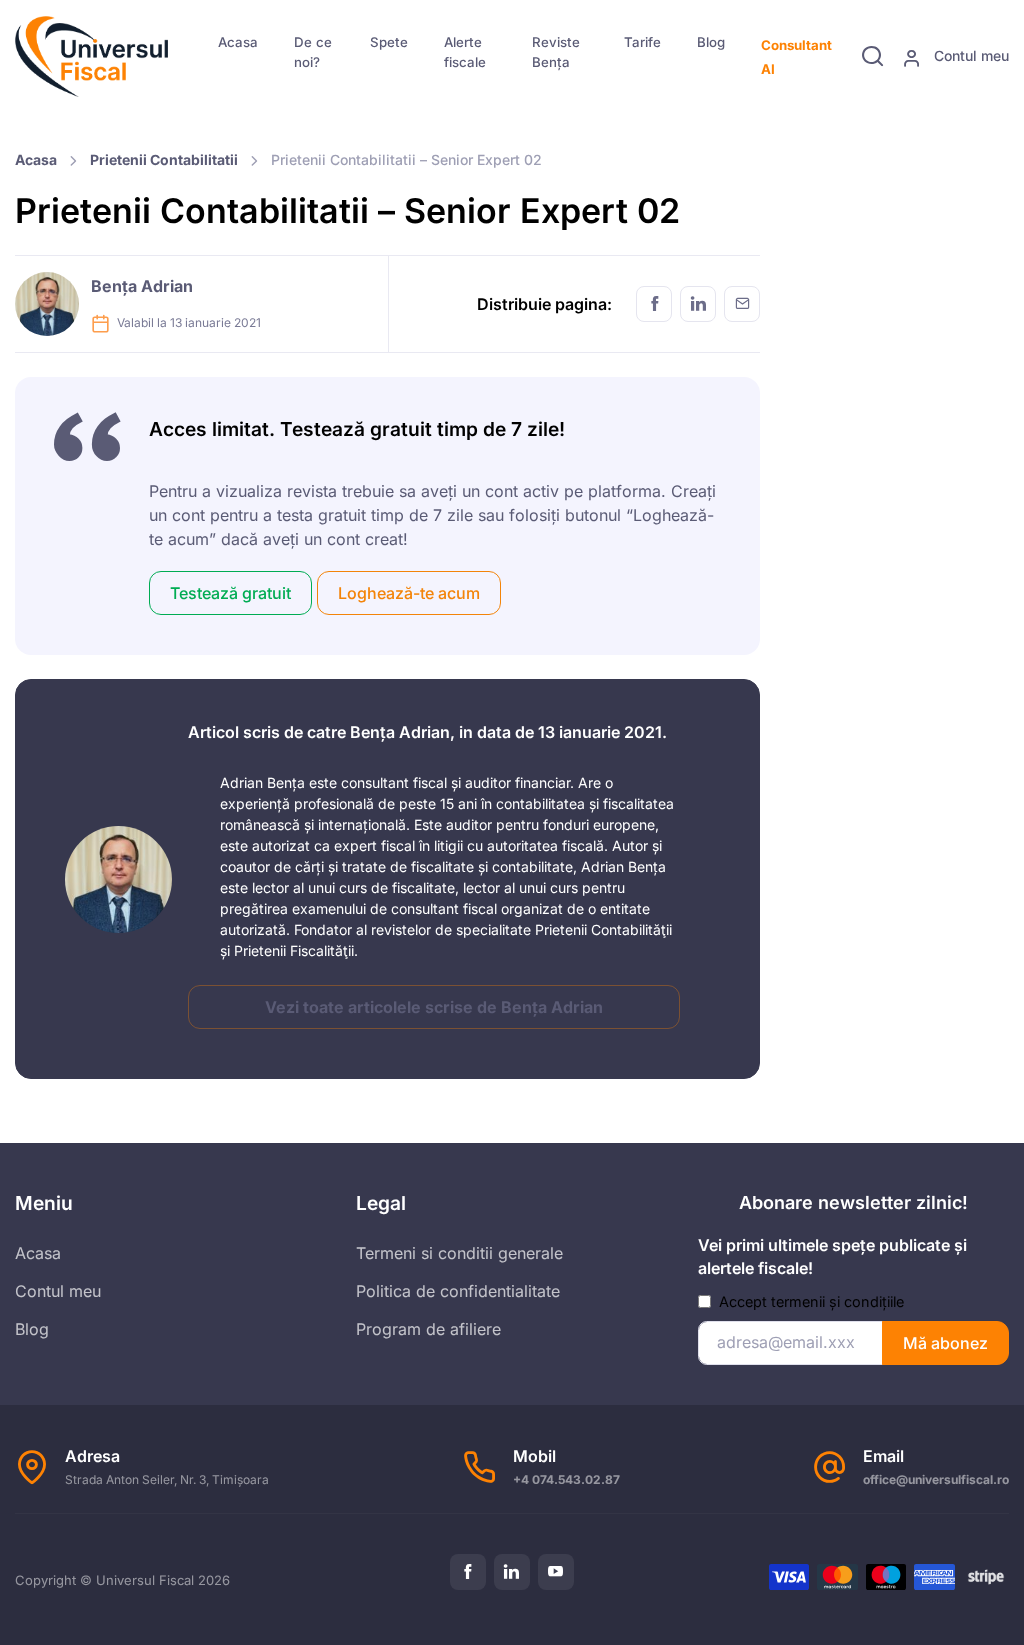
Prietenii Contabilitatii (164, 159)
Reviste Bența (556, 52)
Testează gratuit (230, 593)
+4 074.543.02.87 (566, 1479)
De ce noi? (313, 52)
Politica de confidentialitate (458, 1291)
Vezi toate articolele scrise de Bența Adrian (434, 1007)
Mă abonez (945, 1343)
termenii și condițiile (837, 1301)
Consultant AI (796, 57)
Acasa (238, 42)
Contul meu (969, 55)
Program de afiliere (428, 1329)
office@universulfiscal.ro (936, 1479)
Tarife (642, 42)
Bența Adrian (142, 286)
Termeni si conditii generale (459, 1253)
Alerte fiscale (465, 52)
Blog (711, 42)
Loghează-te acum (409, 593)
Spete (389, 42)
